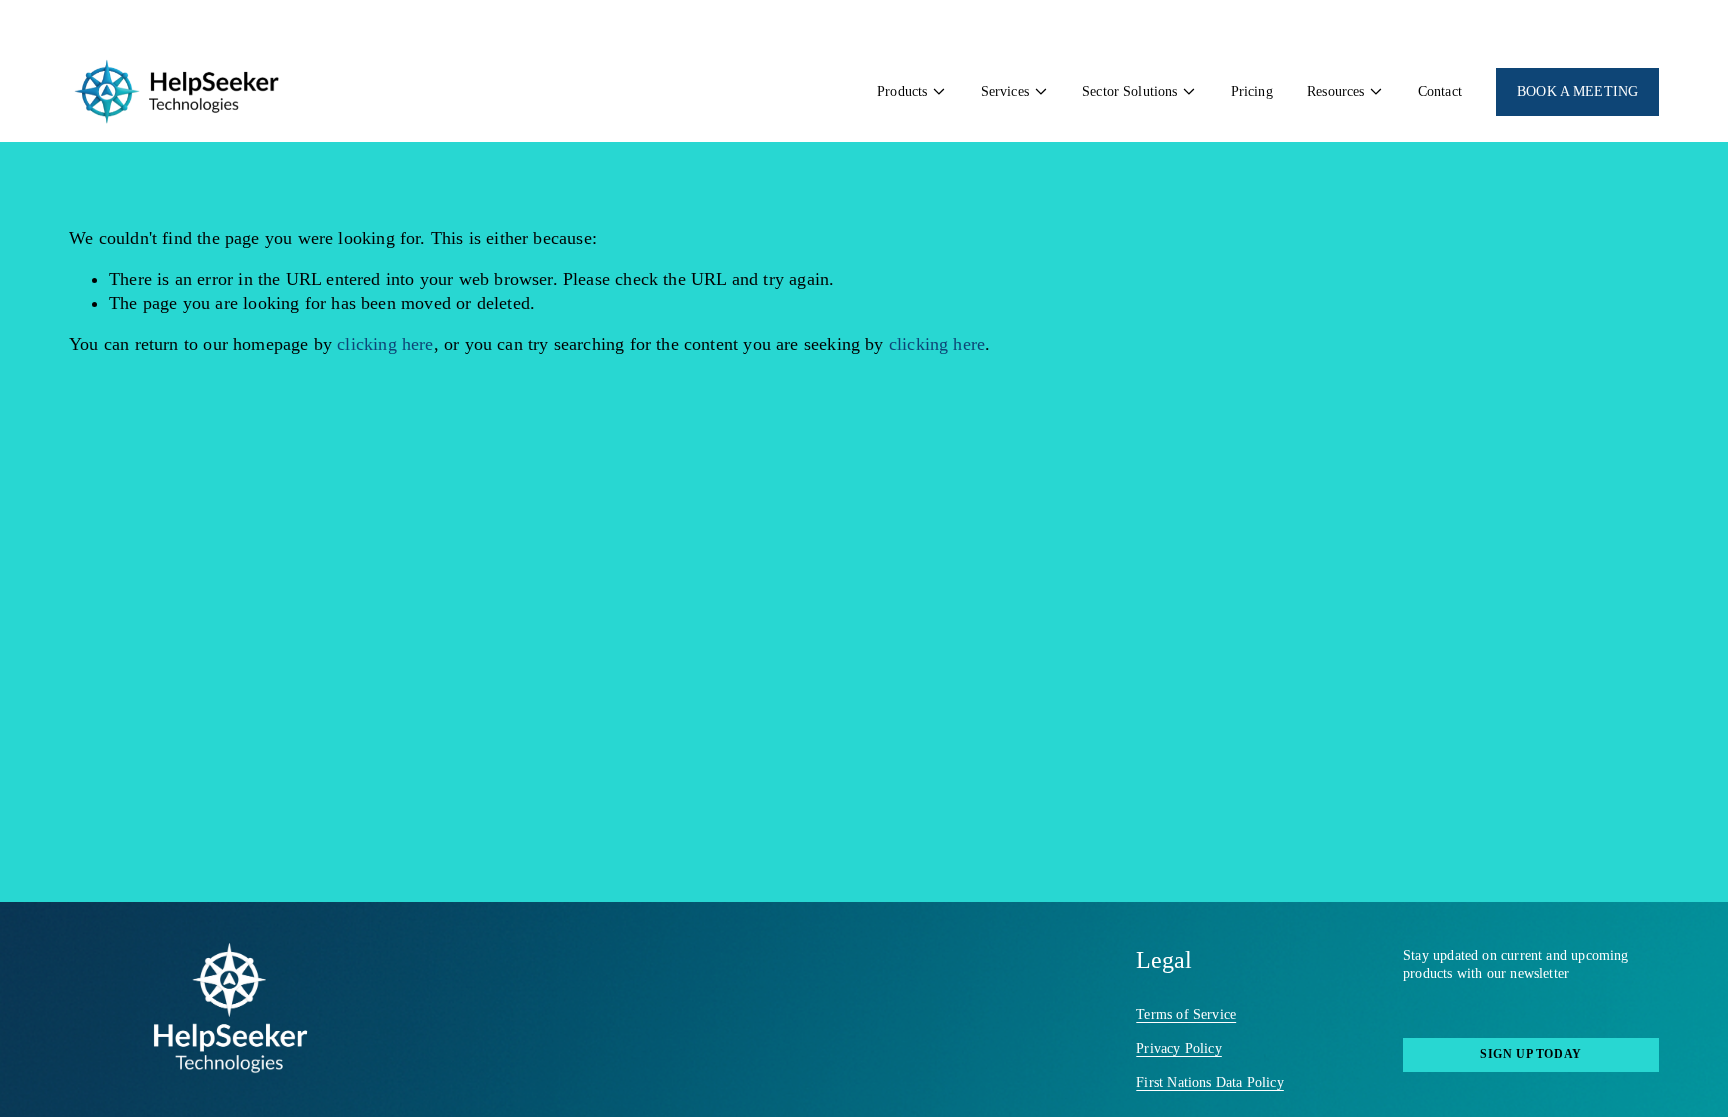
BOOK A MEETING (1577, 91)
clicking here (385, 344)
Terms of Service (1186, 1014)
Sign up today (1531, 1054)
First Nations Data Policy (1210, 1082)
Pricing (1252, 91)
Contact (1440, 91)
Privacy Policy (1179, 1048)
